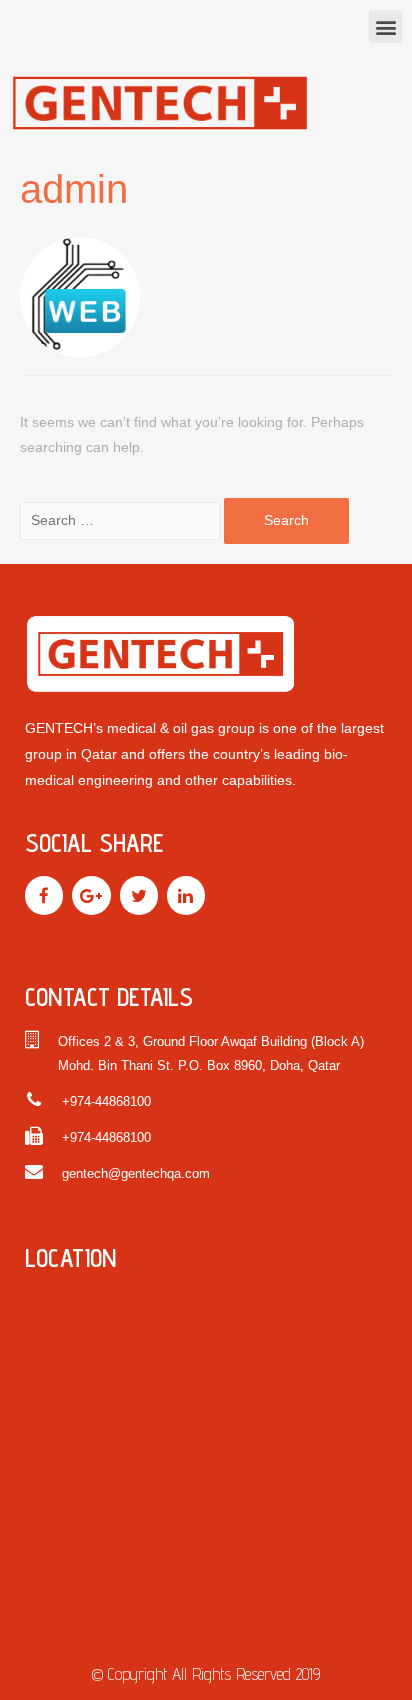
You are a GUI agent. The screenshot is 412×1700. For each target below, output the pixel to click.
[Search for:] (122, 520)
